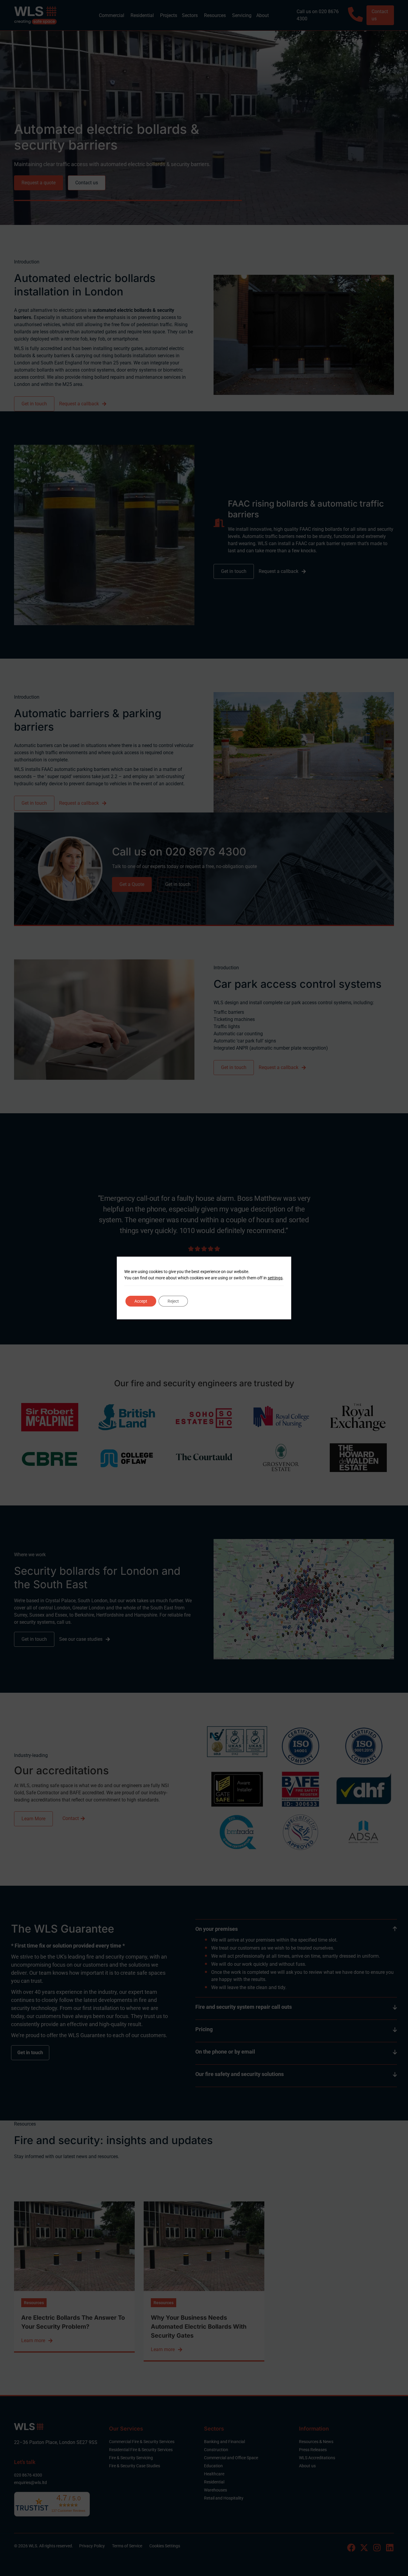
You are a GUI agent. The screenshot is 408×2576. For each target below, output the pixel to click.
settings (275, 1278)
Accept (141, 1301)
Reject (173, 1301)
